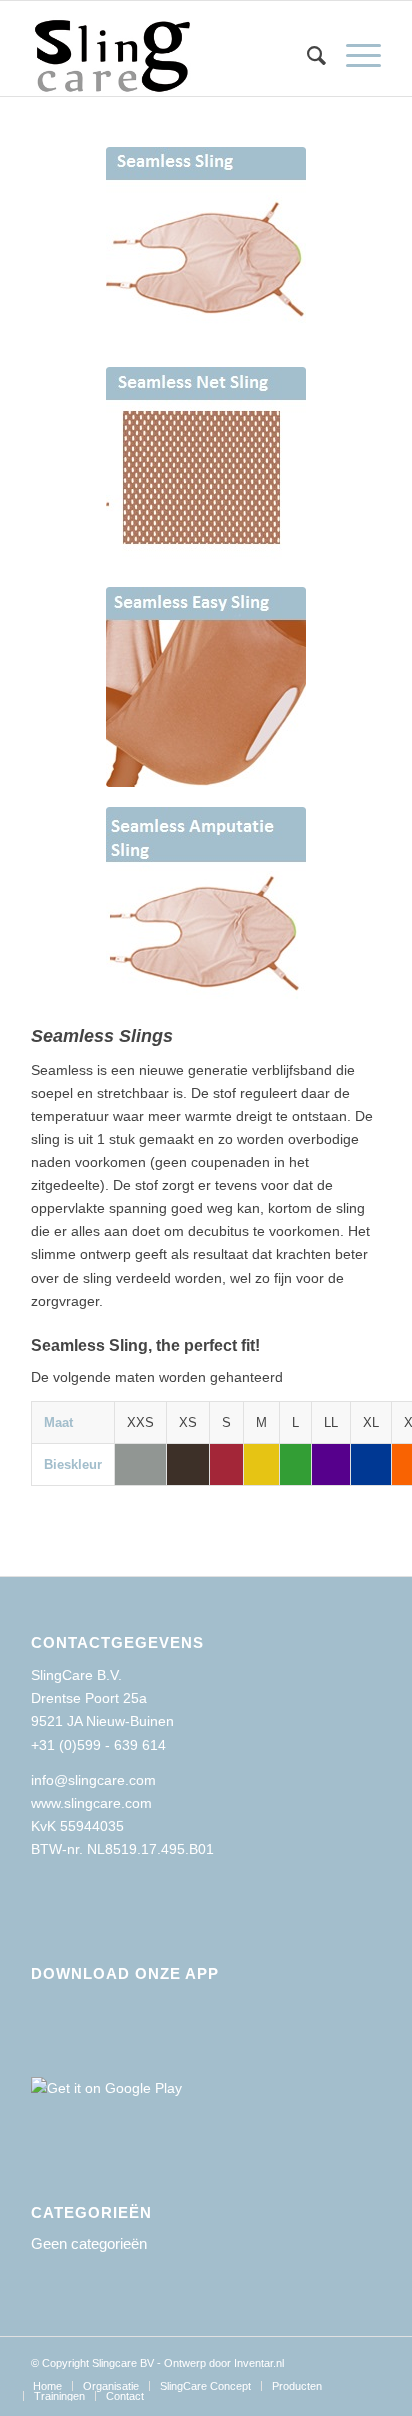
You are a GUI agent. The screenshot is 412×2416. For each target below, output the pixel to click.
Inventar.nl (259, 2363)
